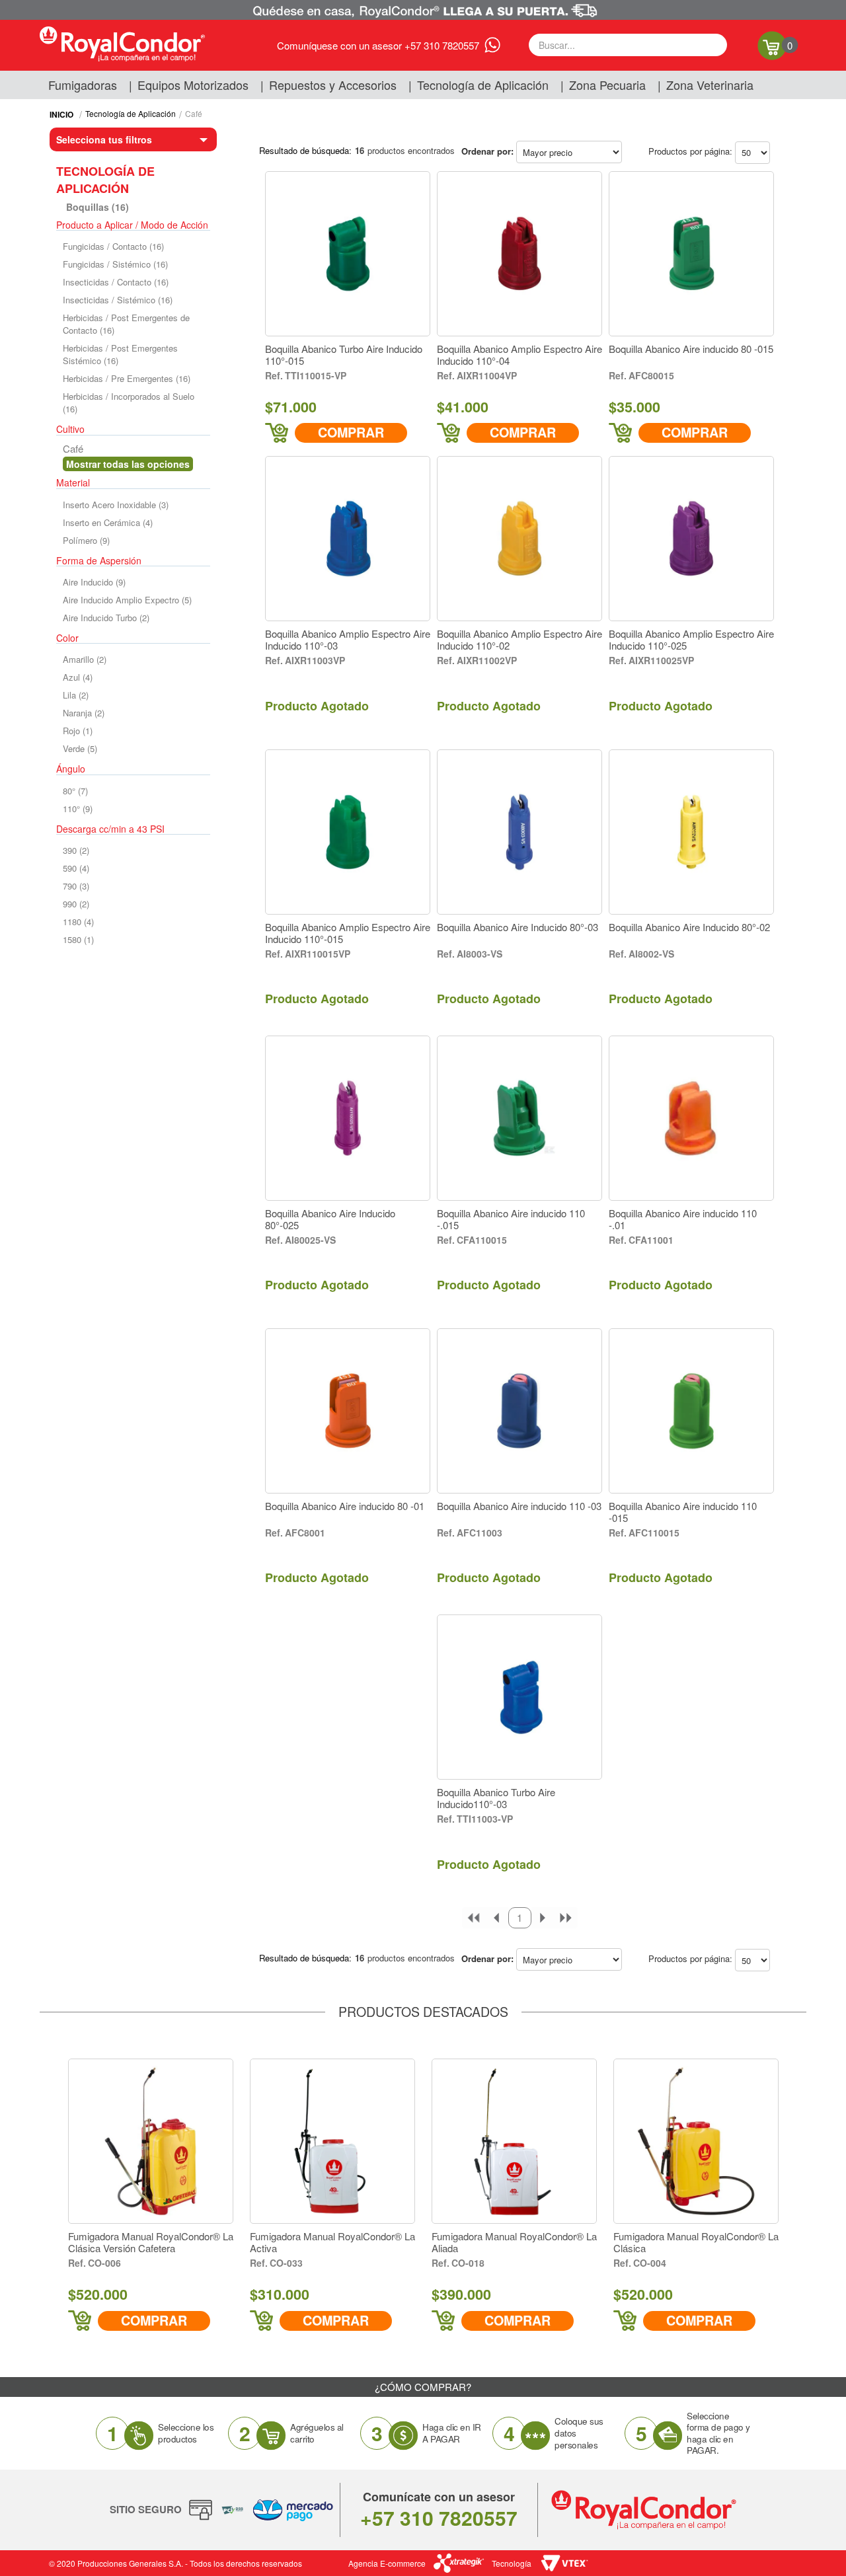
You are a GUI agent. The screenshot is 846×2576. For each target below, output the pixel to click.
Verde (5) (80, 748)
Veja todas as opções (128, 464)
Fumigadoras (83, 85)
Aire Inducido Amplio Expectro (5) (127, 600)
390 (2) (76, 850)
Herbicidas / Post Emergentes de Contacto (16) (126, 324)
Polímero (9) (86, 540)
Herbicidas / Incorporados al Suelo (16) (129, 402)
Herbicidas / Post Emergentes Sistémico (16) (120, 354)
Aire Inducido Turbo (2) (106, 618)
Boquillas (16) (97, 207)
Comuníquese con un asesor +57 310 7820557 (378, 45)
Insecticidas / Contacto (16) (116, 282)
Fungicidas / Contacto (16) (113, 246)
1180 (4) (78, 922)
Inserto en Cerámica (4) (108, 522)
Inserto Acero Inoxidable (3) (116, 505)
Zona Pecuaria (607, 85)
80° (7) (75, 791)
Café (194, 113)
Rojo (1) (78, 731)
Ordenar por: (487, 151)
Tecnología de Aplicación (483, 85)
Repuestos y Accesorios (333, 85)
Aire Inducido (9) (94, 582)
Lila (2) (76, 695)
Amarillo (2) (85, 659)
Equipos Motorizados (193, 85)
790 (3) (76, 886)
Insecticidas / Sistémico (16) (118, 300)
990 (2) (76, 904)
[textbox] (628, 45)
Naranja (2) (84, 713)
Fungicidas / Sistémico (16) (115, 264)
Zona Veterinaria (710, 85)
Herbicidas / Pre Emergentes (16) (127, 378)
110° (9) (78, 809)
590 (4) (76, 868)
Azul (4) (78, 677)
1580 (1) (78, 939)
